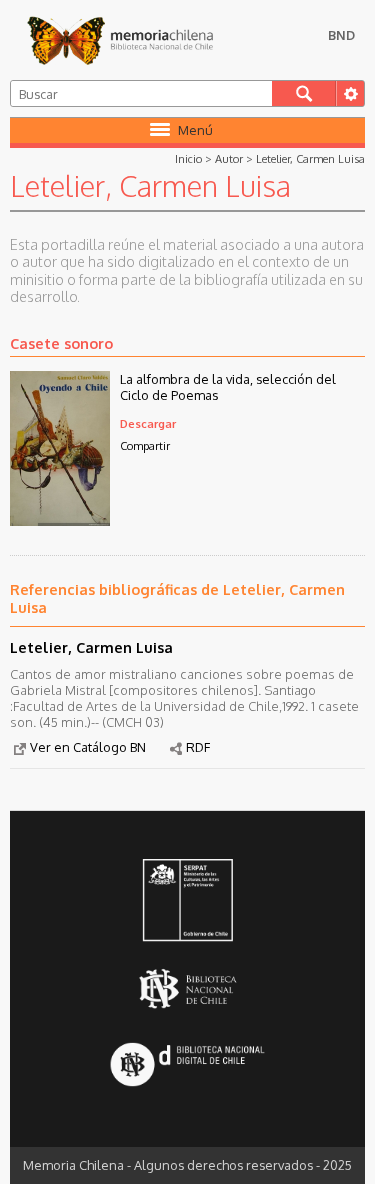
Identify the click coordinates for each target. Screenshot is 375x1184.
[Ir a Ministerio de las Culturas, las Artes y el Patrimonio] (187, 902)
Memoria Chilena (120, 40)
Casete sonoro (61, 343)
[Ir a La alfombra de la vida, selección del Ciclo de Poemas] (60, 520)
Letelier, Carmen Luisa (310, 158)
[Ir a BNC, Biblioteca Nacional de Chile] (187, 989)
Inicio (188, 158)
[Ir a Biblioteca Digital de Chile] (187, 1066)
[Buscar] (304, 93)
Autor (229, 158)
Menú (195, 130)
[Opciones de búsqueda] (350, 93)
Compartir (145, 445)
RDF (198, 747)
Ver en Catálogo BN (88, 747)
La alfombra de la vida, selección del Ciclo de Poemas (228, 387)
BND (341, 35)
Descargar (148, 423)
